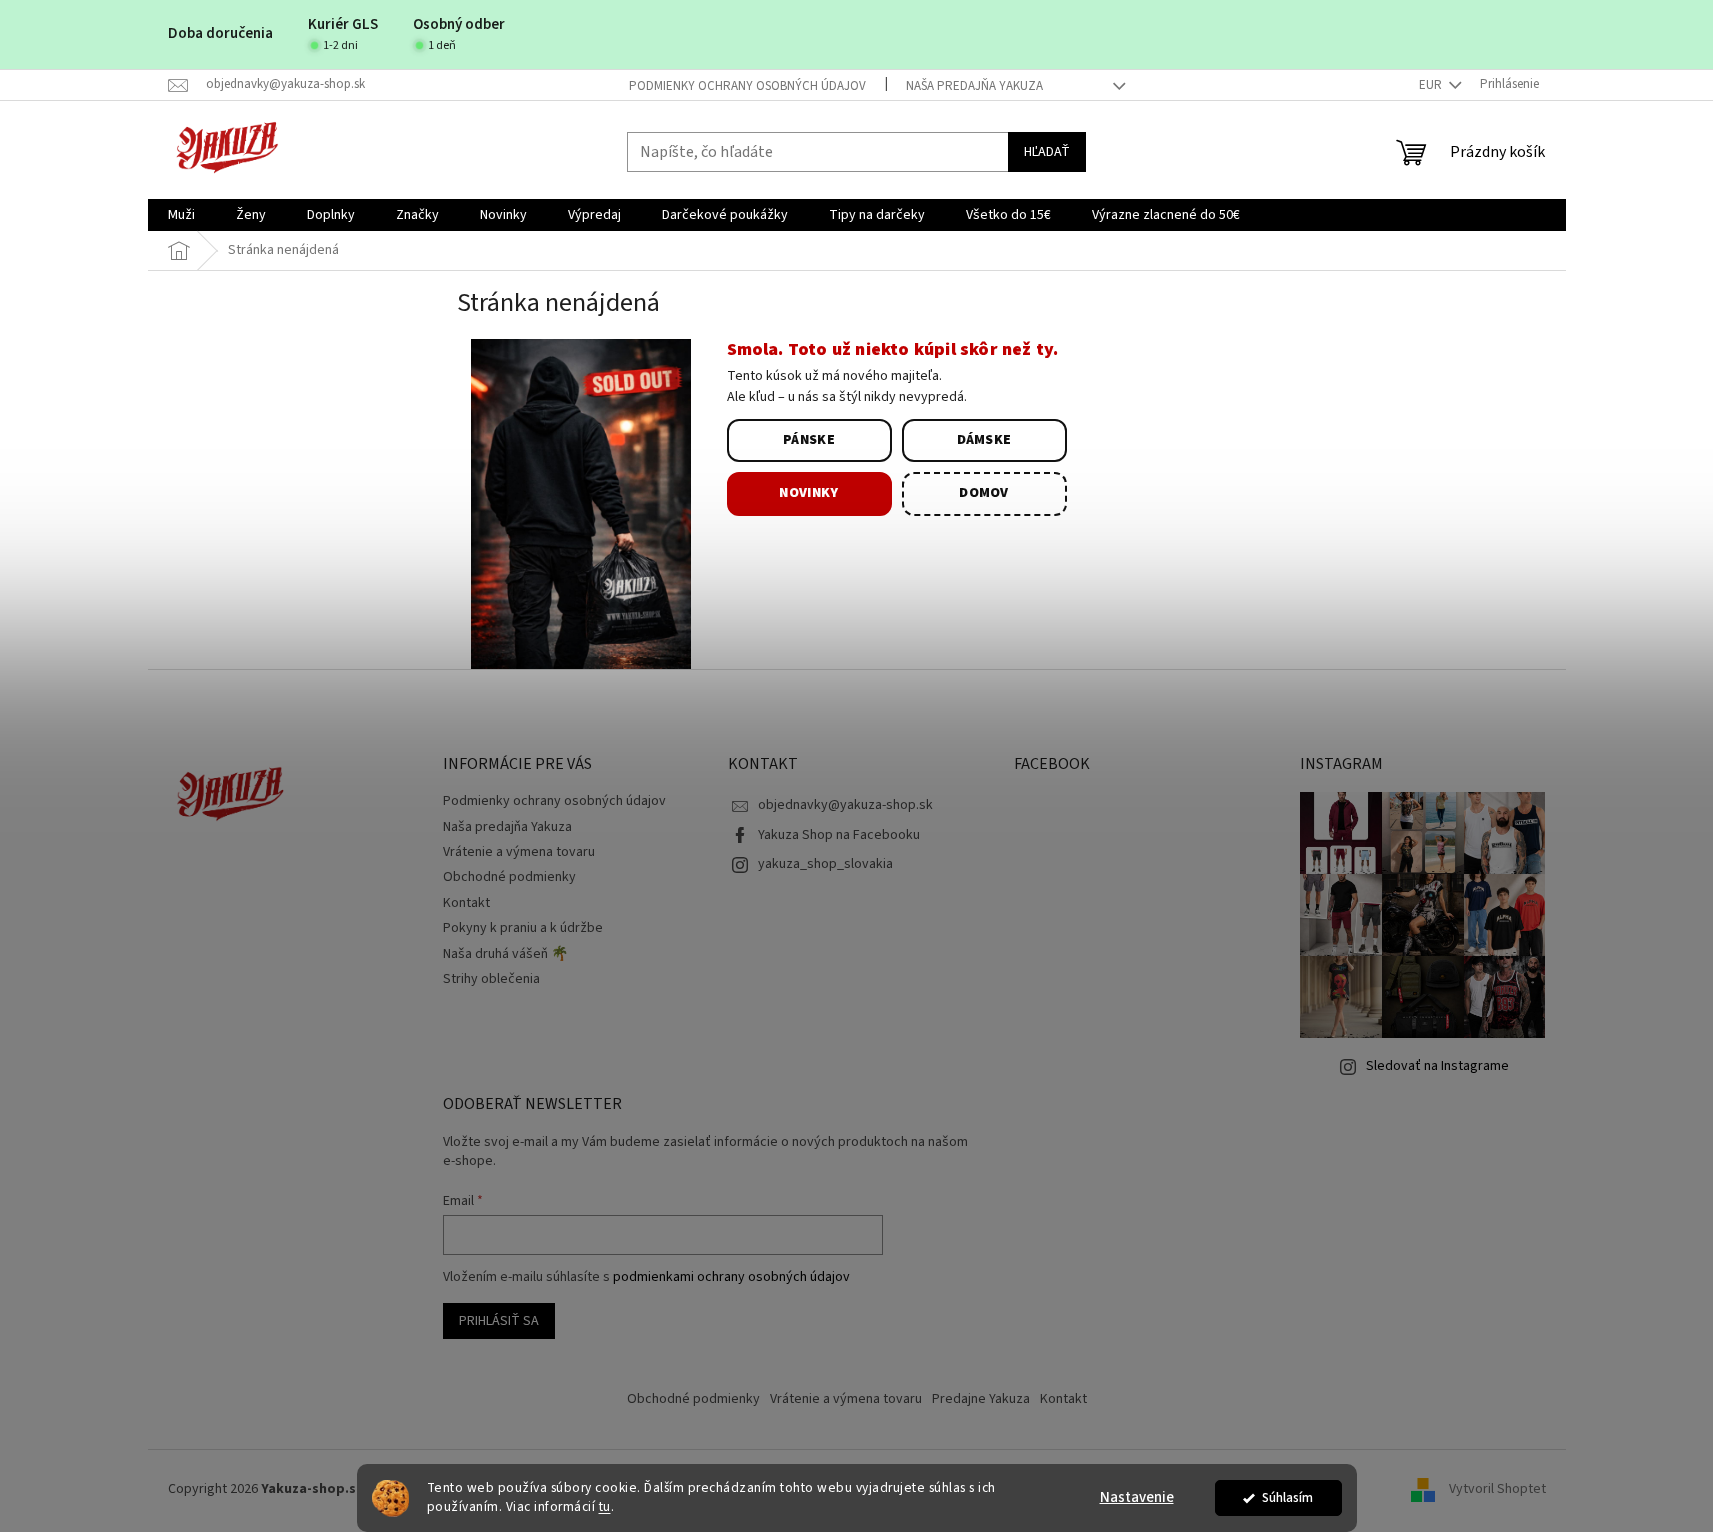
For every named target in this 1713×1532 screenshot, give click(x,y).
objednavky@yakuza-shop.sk (845, 805)
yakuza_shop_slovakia (825, 864)
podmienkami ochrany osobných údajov (731, 1277)
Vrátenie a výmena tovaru (519, 852)
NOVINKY (808, 493)
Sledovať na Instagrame (1437, 1066)
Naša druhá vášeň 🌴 (505, 954)
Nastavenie (1137, 1497)
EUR (1432, 85)
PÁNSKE (809, 440)
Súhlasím (1287, 1497)
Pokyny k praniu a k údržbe (523, 928)
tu (605, 1506)
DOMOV (984, 493)
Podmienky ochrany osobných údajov (747, 86)
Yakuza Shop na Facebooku (839, 835)
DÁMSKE (984, 440)
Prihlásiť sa (499, 1321)
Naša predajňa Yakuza (974, 86)
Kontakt (466, 903)
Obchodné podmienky (509, 877)
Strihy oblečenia (491, 979)
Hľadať (1047, 152)
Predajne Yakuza (981, 1399)
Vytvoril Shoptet (1497, 1490)
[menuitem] (181, 215)
